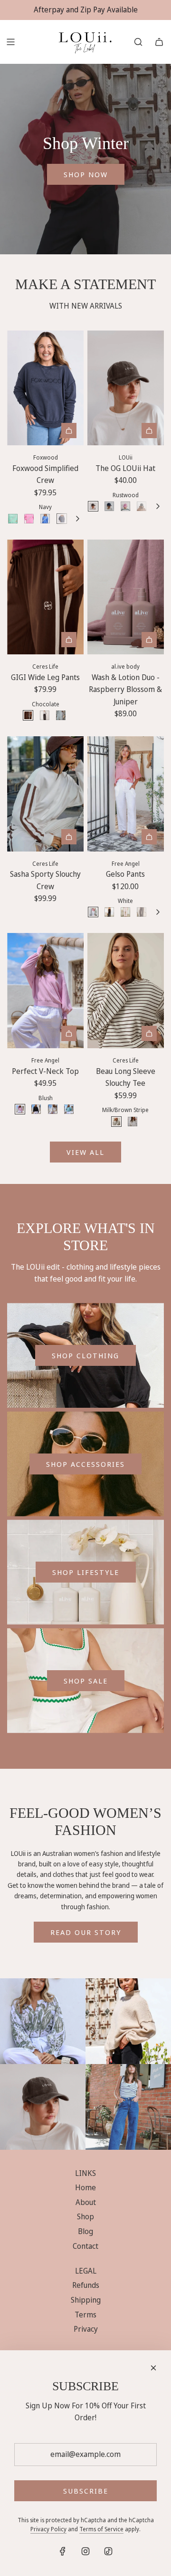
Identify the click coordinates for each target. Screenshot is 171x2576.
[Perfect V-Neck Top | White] (53, 1109)
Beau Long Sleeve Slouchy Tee (126, 1077)
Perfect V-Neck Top (45, 1071)
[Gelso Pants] (126, 794)
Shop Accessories (85, 1464)
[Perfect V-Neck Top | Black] (36, 1109)
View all (85, 1152)
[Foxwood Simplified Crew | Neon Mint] (13, 519)
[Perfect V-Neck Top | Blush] (20, 1109)
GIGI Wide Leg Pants (45, 677)
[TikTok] (108, 2551)
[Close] (153, 2368)
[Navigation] (10, 42)
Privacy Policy (48, 2529)
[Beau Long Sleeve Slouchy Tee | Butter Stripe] (133, 1122)
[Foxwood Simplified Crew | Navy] (62, 519)
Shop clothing (85, 1355)
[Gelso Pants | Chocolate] (142, 912)
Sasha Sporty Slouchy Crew (45, 880)
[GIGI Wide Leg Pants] (45, 597)
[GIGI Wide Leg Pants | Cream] (61, 715)
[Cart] (159, 42)
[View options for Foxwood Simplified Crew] (69, 431)
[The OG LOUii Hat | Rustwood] (93, 506)
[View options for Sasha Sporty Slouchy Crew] (69, 837)
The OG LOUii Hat (125, 468)
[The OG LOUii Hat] (126, 388)
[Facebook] (63, 2551)
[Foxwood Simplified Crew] (45, 388)
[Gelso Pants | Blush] (125, 912)
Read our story (86, 1932)
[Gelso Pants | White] (93, 912)
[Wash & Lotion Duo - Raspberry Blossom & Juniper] (126, 597)
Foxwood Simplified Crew (45, 474)
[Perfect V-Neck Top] (45, 991)
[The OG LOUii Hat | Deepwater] (109, 506)
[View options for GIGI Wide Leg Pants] (69, 640)
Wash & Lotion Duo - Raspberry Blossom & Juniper (125, 689)
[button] (77, 519)
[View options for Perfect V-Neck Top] (69, 1033)
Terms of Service (101, 2529)
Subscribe (86, 2491)
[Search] (138, 42)
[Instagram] (85, 2551)
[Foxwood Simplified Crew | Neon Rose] (29, 519)
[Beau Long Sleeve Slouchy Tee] (126, 991)
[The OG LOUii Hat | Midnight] (142, 506)
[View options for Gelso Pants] (149, 837)
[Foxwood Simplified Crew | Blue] (45, 519)
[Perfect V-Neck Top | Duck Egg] (69, 1109)
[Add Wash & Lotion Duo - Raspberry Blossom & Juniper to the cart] (149, 640)
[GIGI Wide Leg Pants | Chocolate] (28, 715)
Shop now (86, 174)
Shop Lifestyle (86, 1572)
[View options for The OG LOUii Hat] (149, 431)
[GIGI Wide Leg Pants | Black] (45, 715)
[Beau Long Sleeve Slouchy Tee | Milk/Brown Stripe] (116, 1122)
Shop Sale (86, 1681)
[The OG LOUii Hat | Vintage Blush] (125, 506)
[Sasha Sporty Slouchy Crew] (45, 794)
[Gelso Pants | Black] (109, 912)
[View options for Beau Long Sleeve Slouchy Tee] (149, 1033)
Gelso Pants (125, 874)
